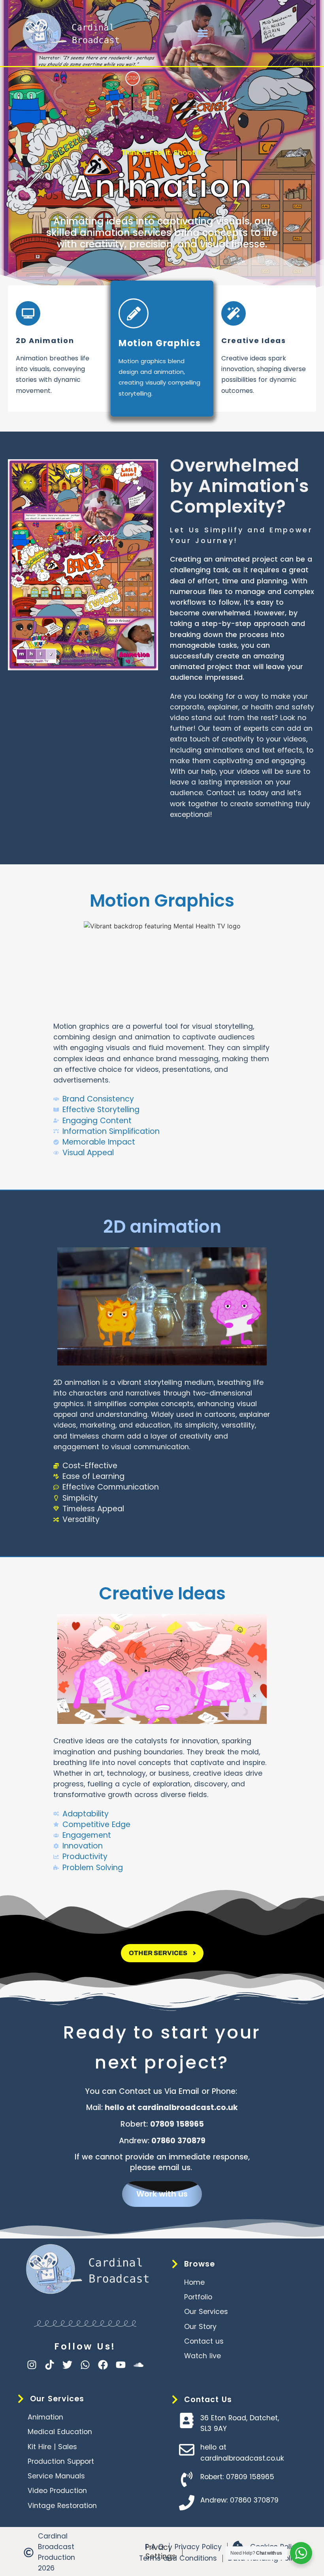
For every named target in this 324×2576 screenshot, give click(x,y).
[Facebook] (103, 2365)
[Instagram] (32, 2365)
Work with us (162, 2194)
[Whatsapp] (85, 2365)
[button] (203, 33)
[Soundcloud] (138, 2365)
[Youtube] (121, 2365)
